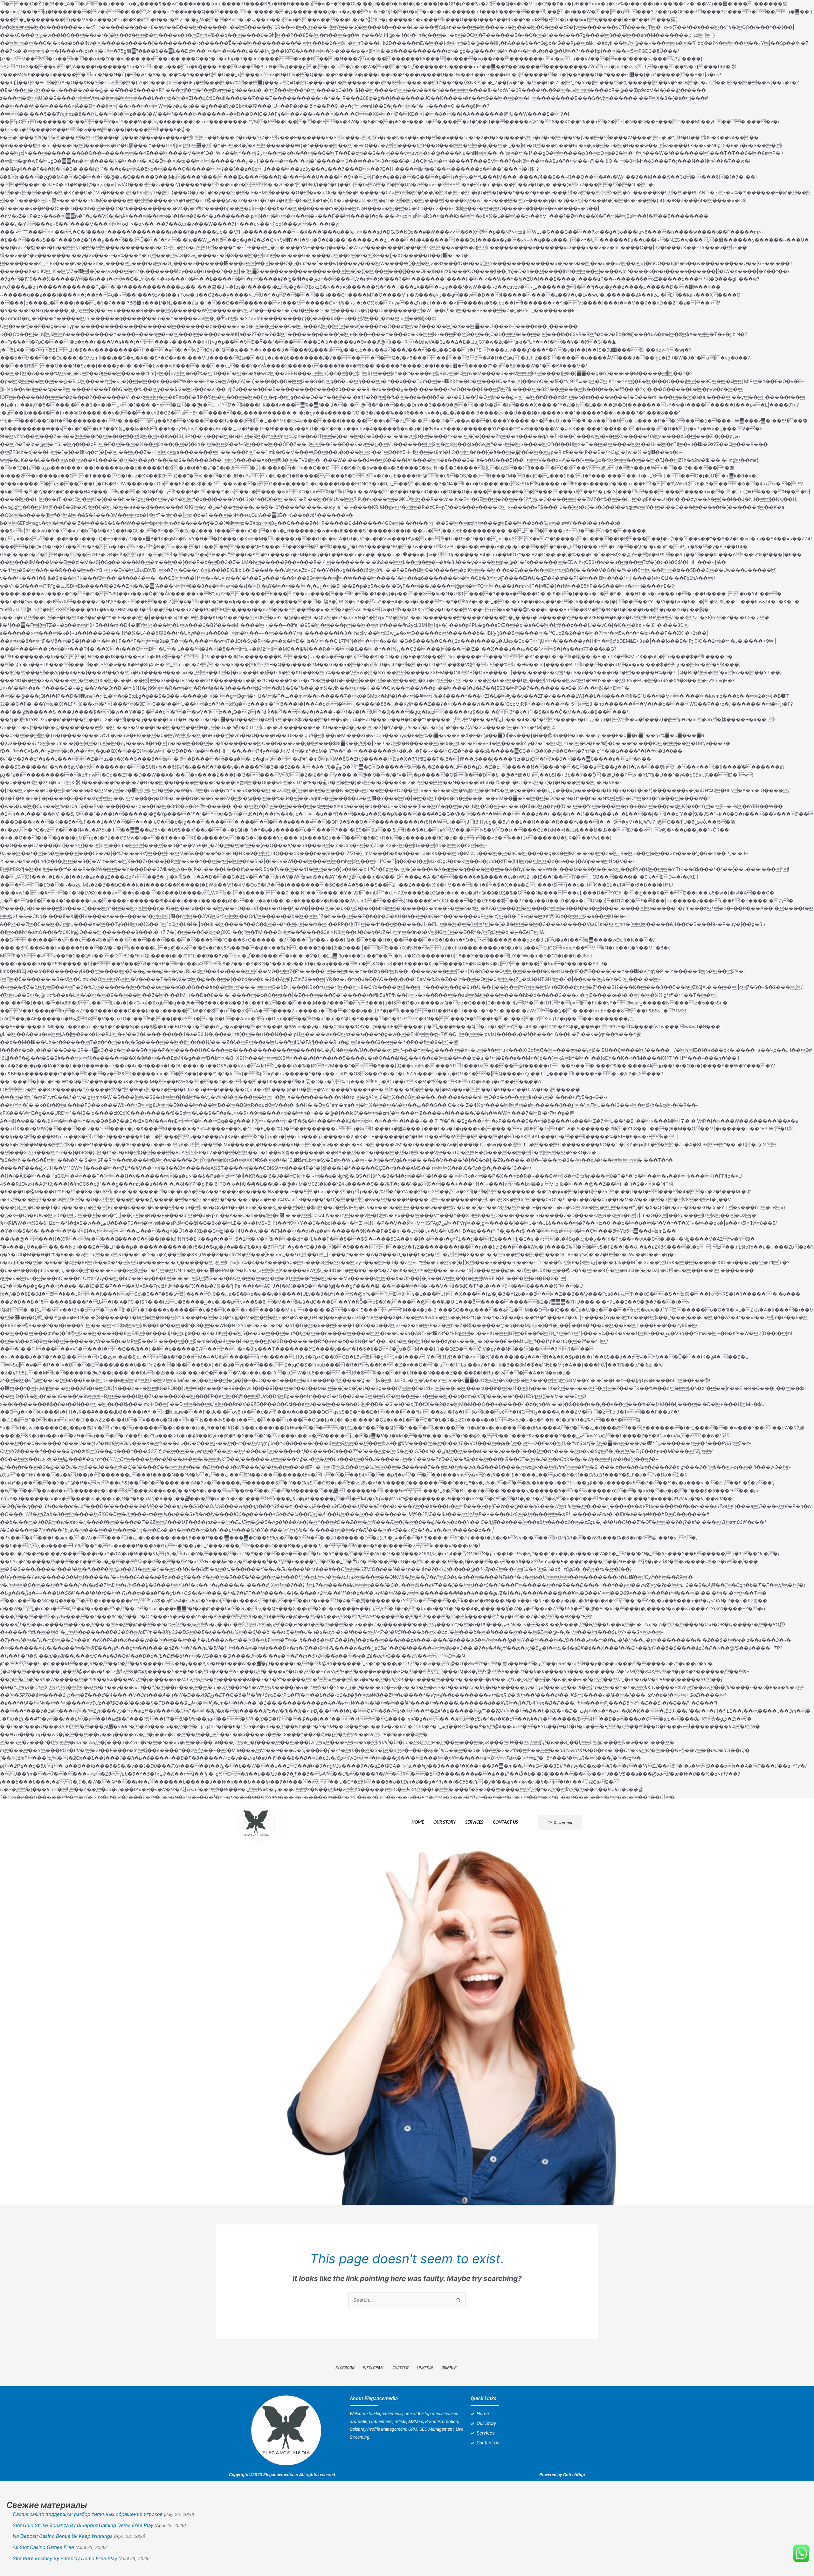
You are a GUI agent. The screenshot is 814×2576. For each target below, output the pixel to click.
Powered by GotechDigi (562, 2475)
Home (418, 1822)
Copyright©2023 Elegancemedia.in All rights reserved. (283, 2475)
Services (474, 1822)
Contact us (505, 1822)
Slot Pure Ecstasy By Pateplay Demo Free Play (65, 2558)
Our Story (445, 1822)
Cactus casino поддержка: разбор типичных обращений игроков (88, 2514)
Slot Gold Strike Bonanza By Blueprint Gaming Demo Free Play (83, 2525)
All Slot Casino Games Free (43, 2547)
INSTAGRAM (373, 2368)
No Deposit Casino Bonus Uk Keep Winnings (63, 2536)
